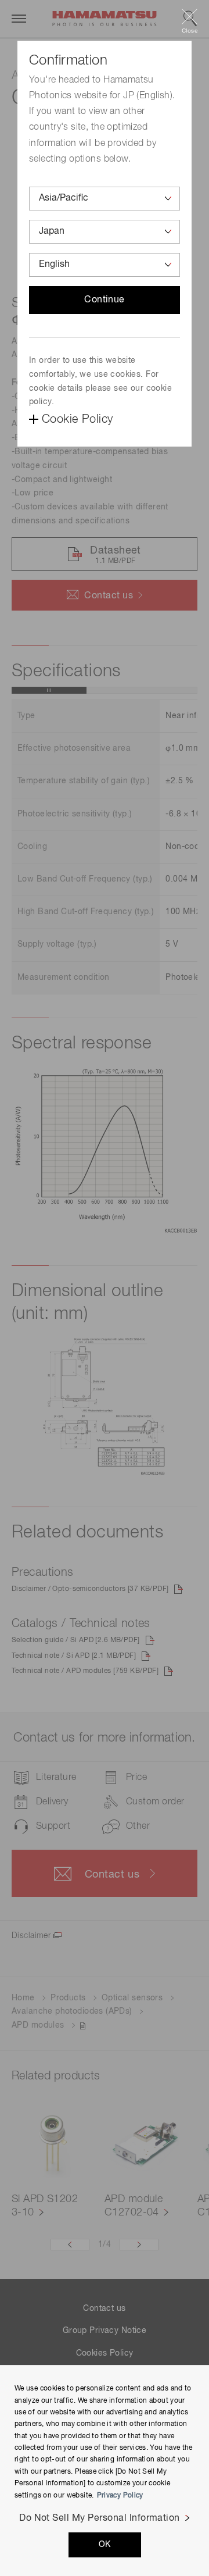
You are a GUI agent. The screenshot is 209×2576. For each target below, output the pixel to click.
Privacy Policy (120, 2496)
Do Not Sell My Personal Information (100, 2518)
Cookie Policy (77, 419)
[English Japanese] (105, 265)
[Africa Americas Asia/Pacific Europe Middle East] (105, 199)
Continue (105, 300)
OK (105, 2545)
